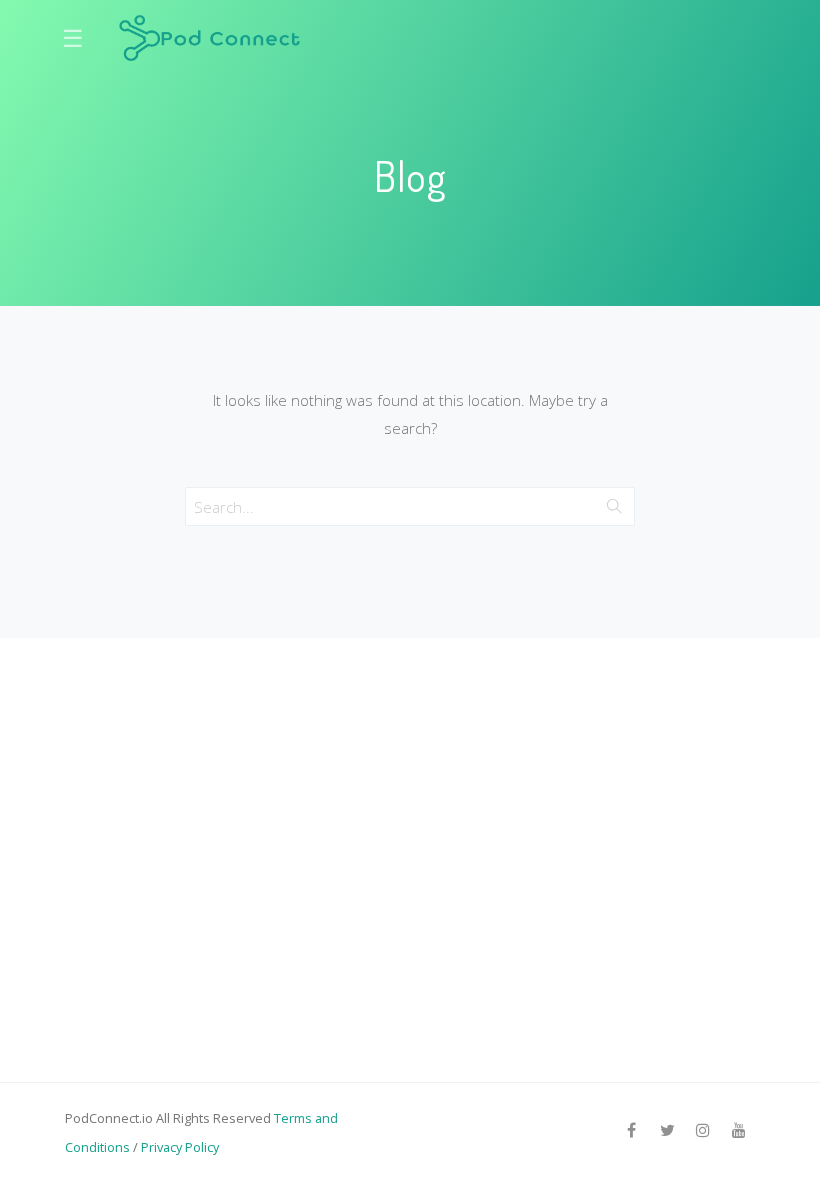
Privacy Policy (180, 1147)
